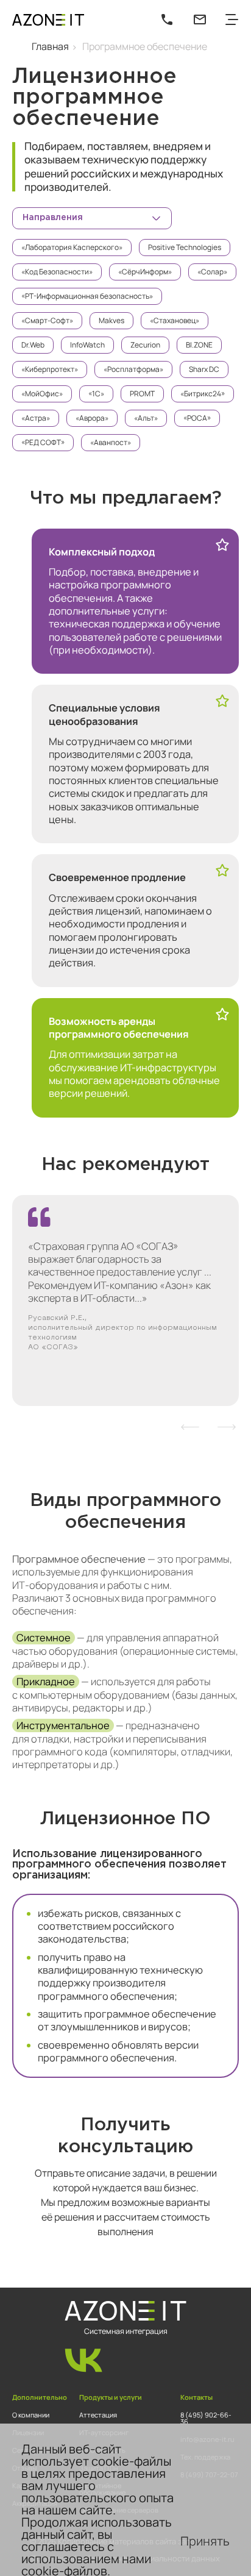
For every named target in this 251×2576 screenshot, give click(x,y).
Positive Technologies (185, 247)
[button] (190, 1427)
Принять (205, 2541)
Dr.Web (33, 345)
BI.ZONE (199, 345)
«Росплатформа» (133, 369)
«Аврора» (92, 418)
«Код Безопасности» (57, 272)
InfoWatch (87, 345)
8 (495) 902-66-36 (206, 2418)
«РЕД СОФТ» (43, 442)
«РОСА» (197, 418)
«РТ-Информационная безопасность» (87, 296)
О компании (31, 2415)
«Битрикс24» (203, 394)
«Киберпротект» (50, 369)
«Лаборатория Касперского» (72, 247)
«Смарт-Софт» (47, 320)
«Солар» (212, 272)
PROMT (142, 394)
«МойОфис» (42, 394)
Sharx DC (204, 369)
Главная (50, 46)
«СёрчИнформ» (145, 272)
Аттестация (98, 2415)
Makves (111, 320)
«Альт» (146, 418)
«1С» (96, 394)
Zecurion (145, 345)
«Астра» (36, 418)
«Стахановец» (175, 320)
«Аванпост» (111, 442)
